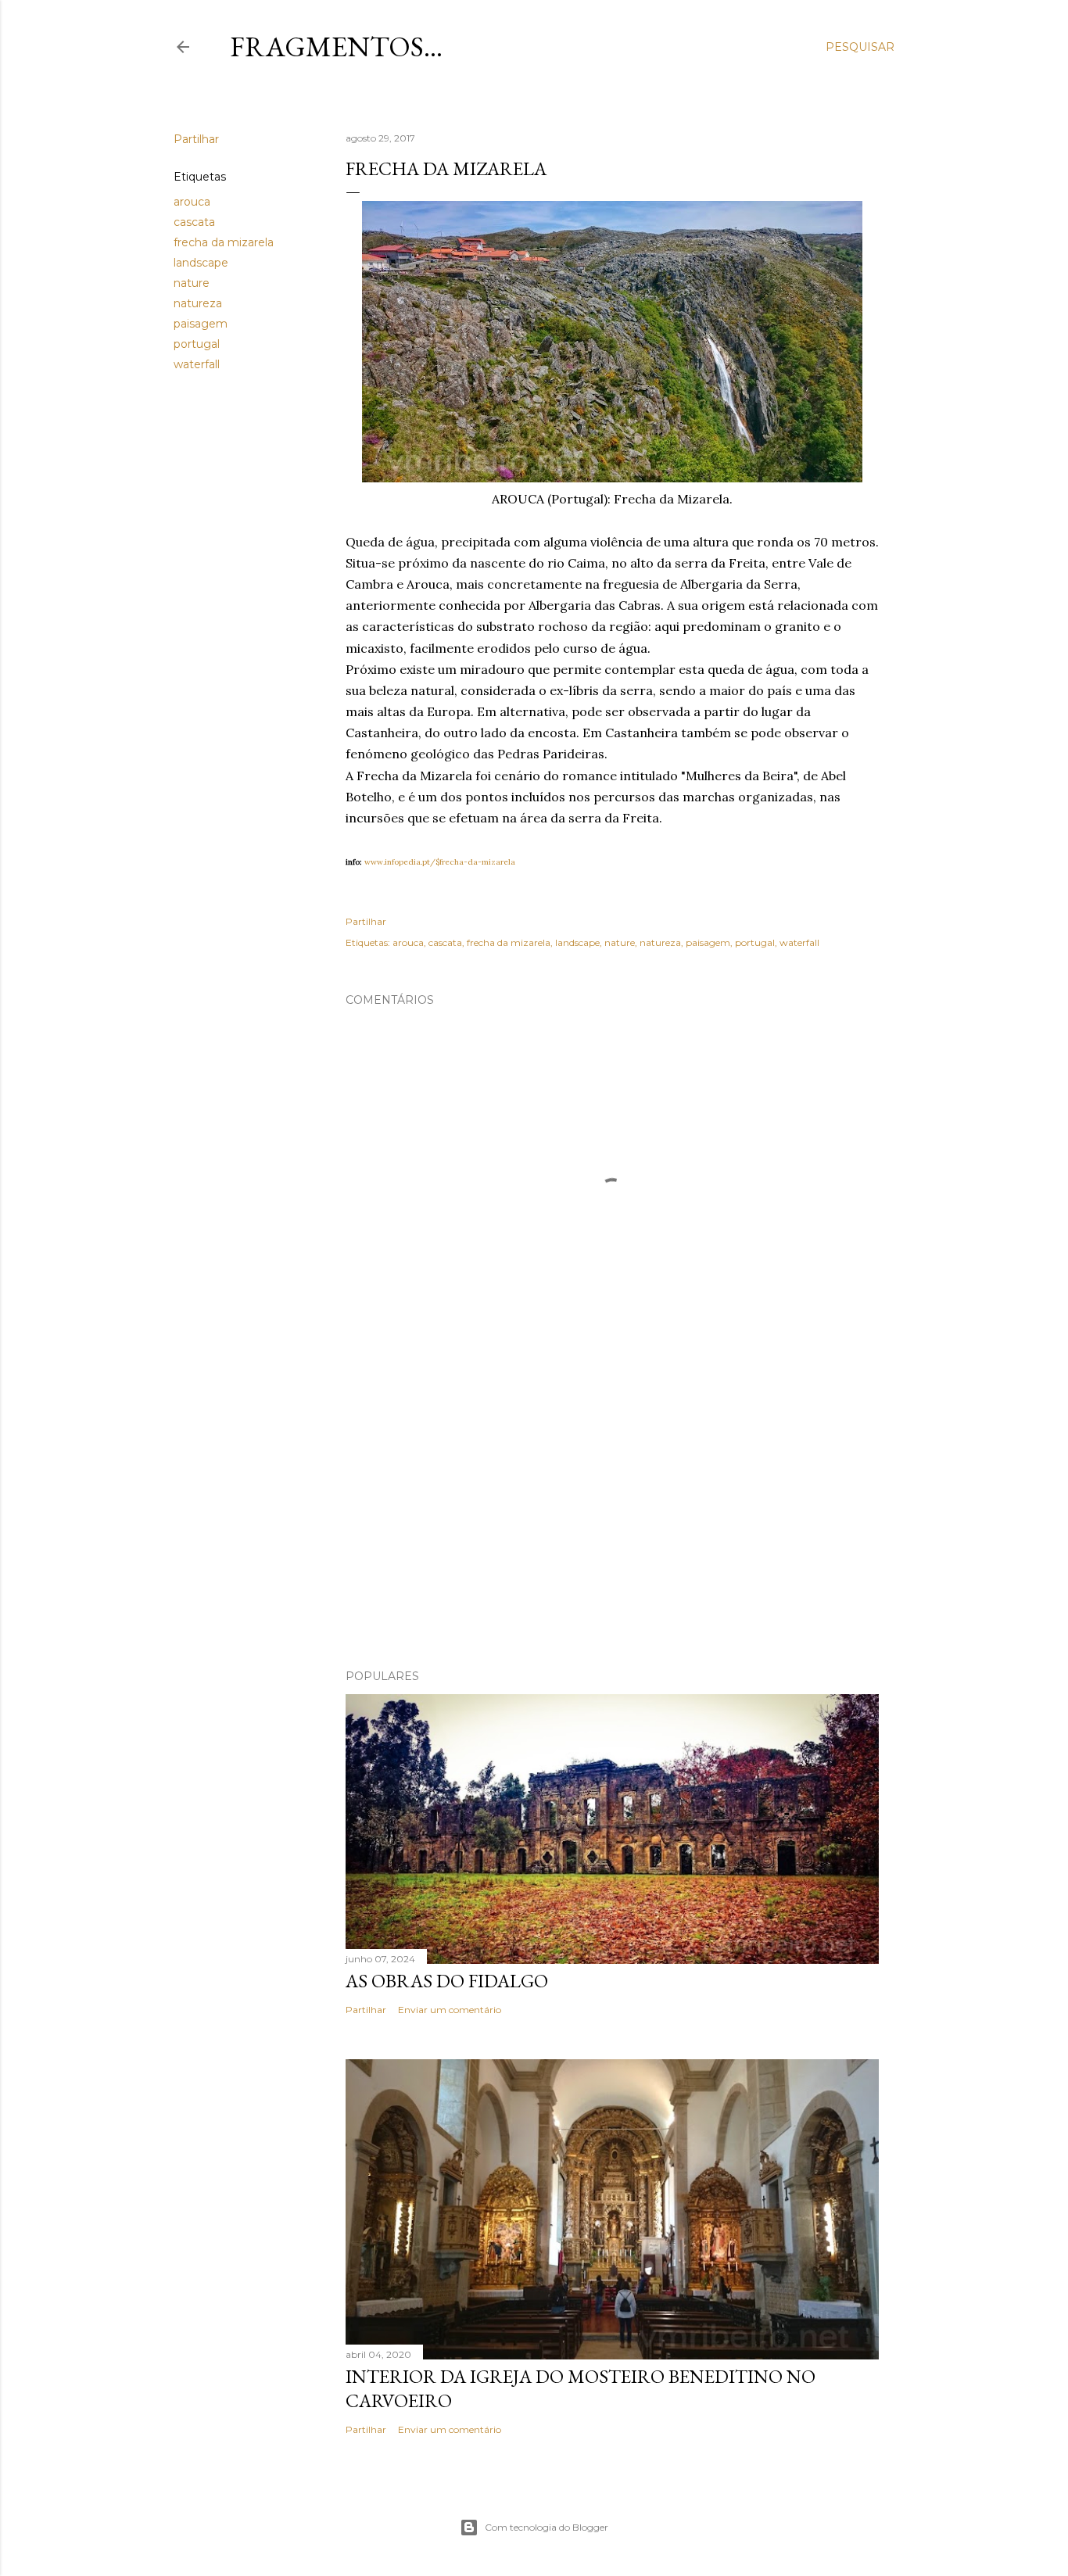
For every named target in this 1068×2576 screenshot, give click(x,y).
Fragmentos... (336, 47)
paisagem (201, 324)
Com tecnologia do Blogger (547, 2527)
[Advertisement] (612, 1521)
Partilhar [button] (196, 139)
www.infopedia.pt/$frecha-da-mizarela (440, 862)
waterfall (197, 364)
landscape (201, 263)
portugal (197, 344)
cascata (194, 222)
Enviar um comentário (450, 2010)
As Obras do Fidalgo (447, 1981)
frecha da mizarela (224, 242)
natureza (198, 303)
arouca (192, 202)
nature (192, 283)
